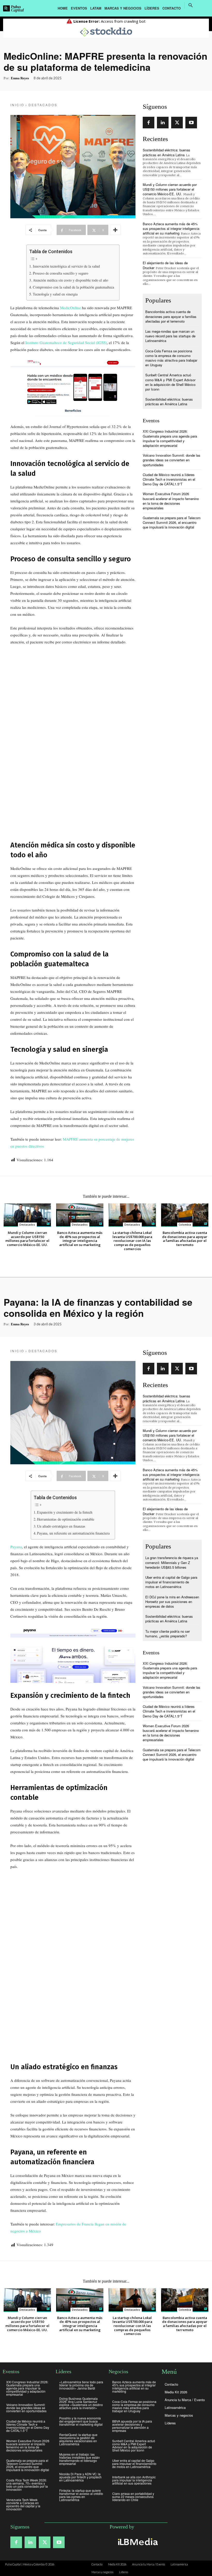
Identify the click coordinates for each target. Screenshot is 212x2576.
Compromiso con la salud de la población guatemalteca (73, 287)
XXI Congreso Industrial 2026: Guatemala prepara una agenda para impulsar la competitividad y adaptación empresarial (170, 438)
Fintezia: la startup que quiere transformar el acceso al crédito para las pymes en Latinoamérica (81, 2495)
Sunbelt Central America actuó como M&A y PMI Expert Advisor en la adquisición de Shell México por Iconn (170, 382)
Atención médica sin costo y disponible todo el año (70, 280)
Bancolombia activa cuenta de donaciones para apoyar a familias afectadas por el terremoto (171, 316)
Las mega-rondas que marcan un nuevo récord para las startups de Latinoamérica (170, 336)
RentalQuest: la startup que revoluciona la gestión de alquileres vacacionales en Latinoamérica (78, 2439)
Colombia (185, 1225)
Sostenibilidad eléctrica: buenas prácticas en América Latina (166, 152)
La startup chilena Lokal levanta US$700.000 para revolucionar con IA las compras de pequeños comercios (132, 1241)
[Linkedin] (163, 123)
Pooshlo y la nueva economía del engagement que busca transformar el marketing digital (81, 2421)
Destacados (43, 105)
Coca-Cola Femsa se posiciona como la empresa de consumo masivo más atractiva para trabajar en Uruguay (171, 358)
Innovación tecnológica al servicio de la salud (66, 266)
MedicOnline (70, 308)
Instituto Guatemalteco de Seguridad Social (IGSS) (66, 343)
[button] (191, 5)
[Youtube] (191, 123)
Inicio (17, 105)
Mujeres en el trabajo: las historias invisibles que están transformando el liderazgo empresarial (79, 2459)
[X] (177, 123)
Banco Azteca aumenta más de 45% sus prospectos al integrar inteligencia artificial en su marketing (171, 228)
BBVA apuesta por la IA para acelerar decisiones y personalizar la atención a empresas (132, 2426)
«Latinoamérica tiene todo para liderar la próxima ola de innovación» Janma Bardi (81, 2385)
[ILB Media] (137, 2542)
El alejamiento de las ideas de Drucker (165, 265)
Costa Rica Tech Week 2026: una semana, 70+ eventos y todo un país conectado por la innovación (27, 2485)
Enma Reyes (20, 78)
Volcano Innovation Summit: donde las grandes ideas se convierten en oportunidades (172, 460)
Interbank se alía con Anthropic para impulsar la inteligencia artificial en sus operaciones (134, 2480)
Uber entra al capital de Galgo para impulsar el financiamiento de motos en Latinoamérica (134, 2464)
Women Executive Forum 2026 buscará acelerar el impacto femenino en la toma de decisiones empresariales (171, 501)
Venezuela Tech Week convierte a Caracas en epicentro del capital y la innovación (23, 2504)
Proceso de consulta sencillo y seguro (60, 273)
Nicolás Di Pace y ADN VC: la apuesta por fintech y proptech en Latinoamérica (80, 2477)
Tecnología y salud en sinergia (55, 294)
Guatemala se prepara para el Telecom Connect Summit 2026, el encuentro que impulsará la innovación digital (172, 522)
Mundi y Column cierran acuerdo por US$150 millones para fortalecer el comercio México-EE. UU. (170, 189)
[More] (115, 230)
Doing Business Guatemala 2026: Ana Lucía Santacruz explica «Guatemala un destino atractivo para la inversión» (81, 2403)
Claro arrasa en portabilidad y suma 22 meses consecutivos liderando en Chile (133, 2497)
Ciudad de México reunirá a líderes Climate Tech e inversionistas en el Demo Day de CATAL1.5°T (169, 479)
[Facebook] (149, 123)
